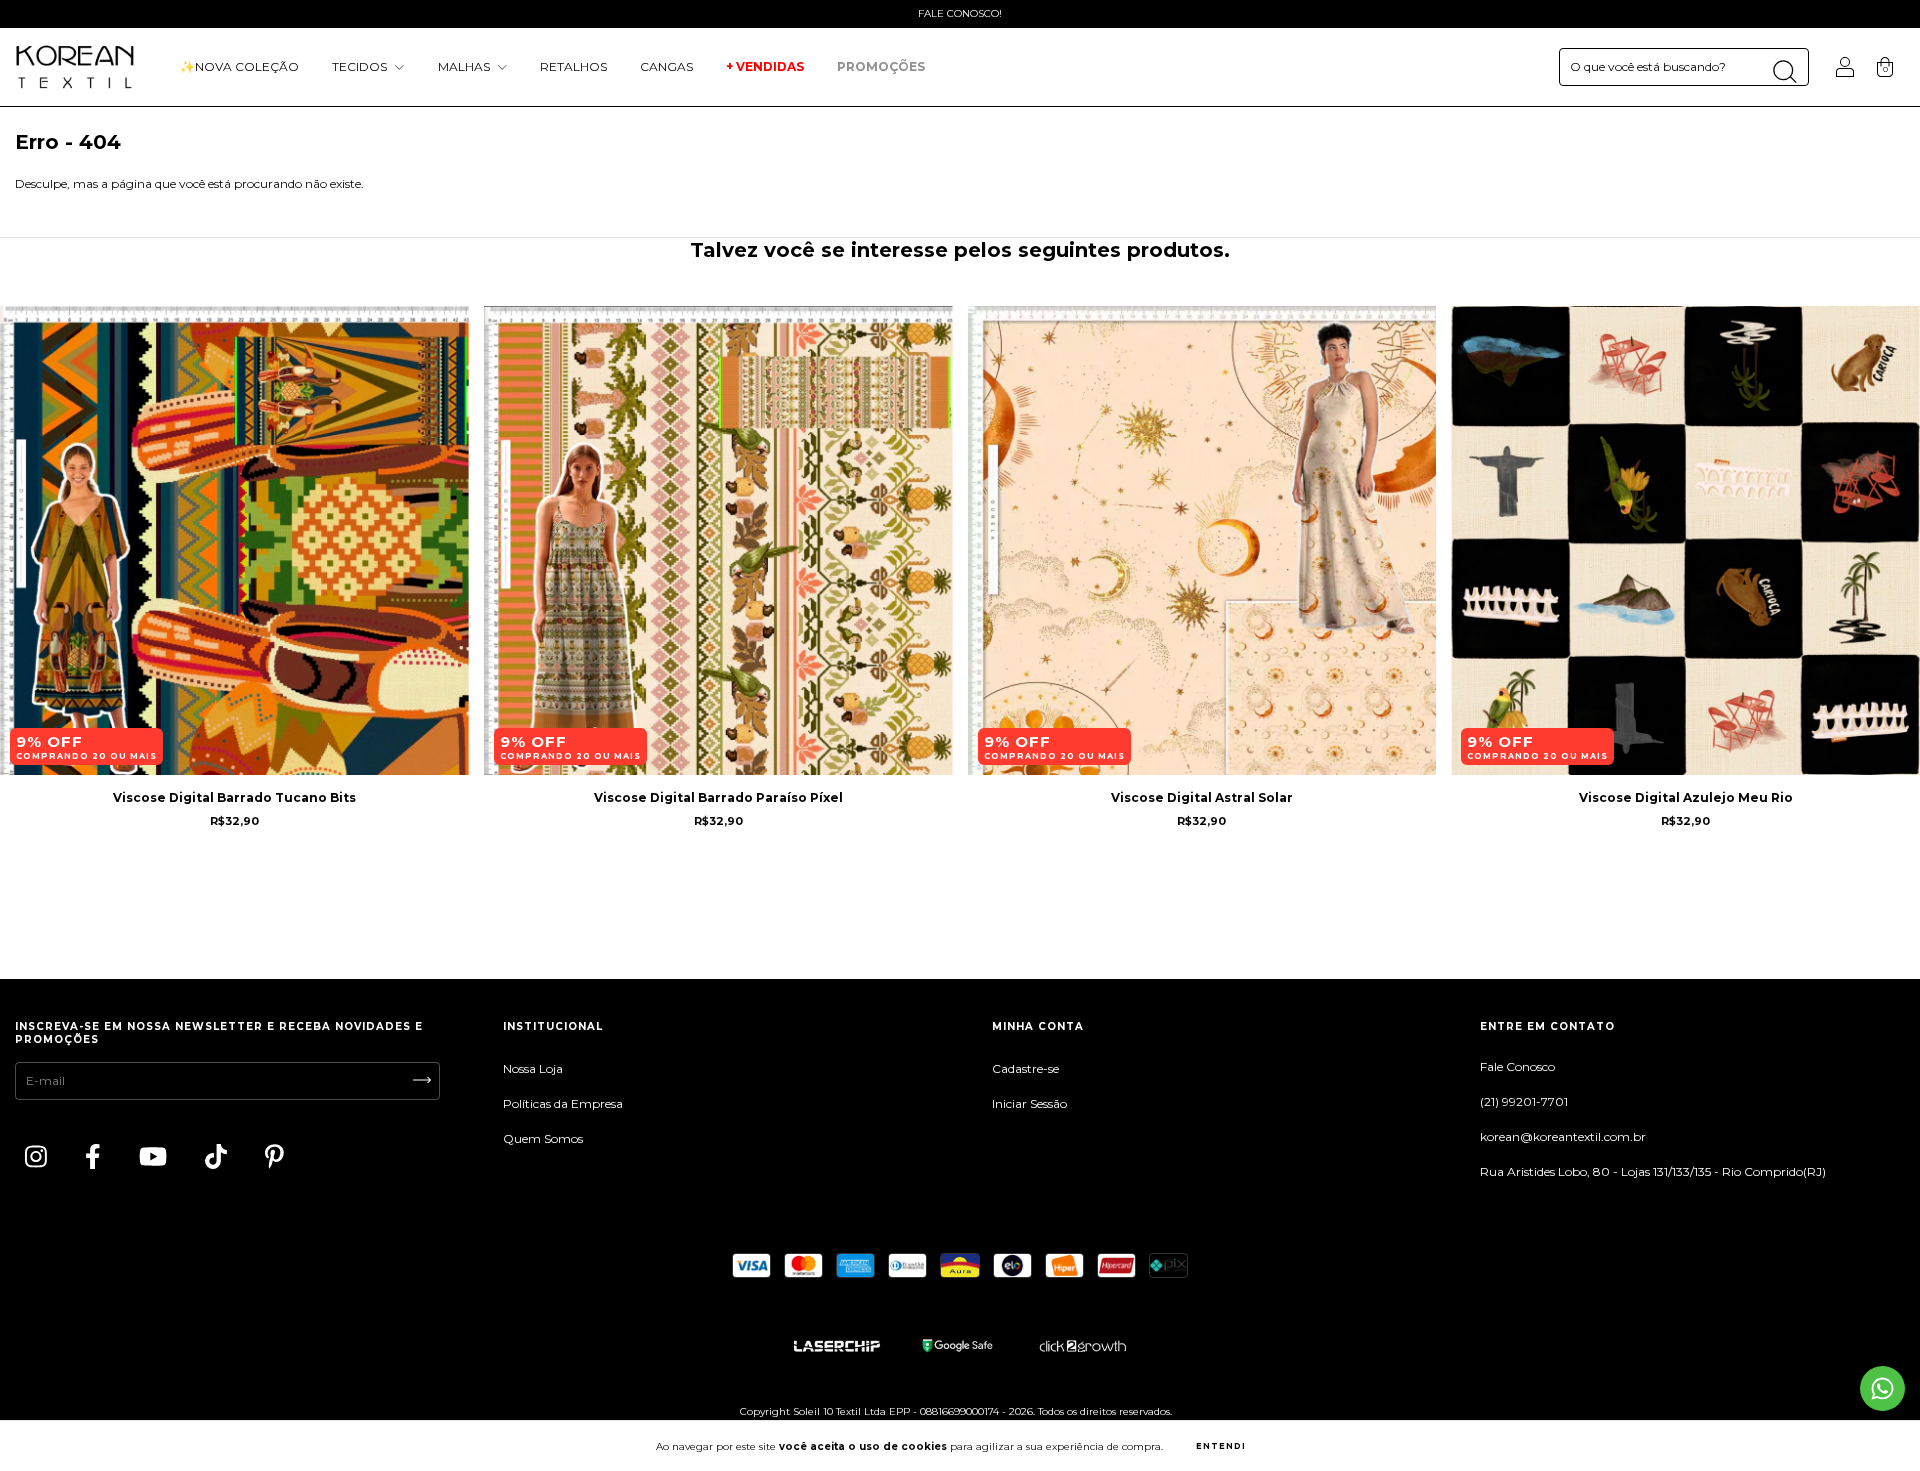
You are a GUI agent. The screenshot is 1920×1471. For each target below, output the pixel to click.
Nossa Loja (533, 1068)
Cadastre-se (1025, 1068)
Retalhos (573, 66)
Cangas (666, 66)
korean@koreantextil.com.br (1563, 1136)
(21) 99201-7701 (1524, 1101)
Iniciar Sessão (1029, 1103)
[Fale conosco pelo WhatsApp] (1882, 1388)
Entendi (1221, 1446)
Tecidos (361, 66)
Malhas (465, 66)
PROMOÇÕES (882, 66)
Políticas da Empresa (563, 1103)
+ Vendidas (765, 66)
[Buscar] (1784, 71)
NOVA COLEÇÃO (239, 66)
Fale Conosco (1517, 1066)
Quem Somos (543, 1138)
